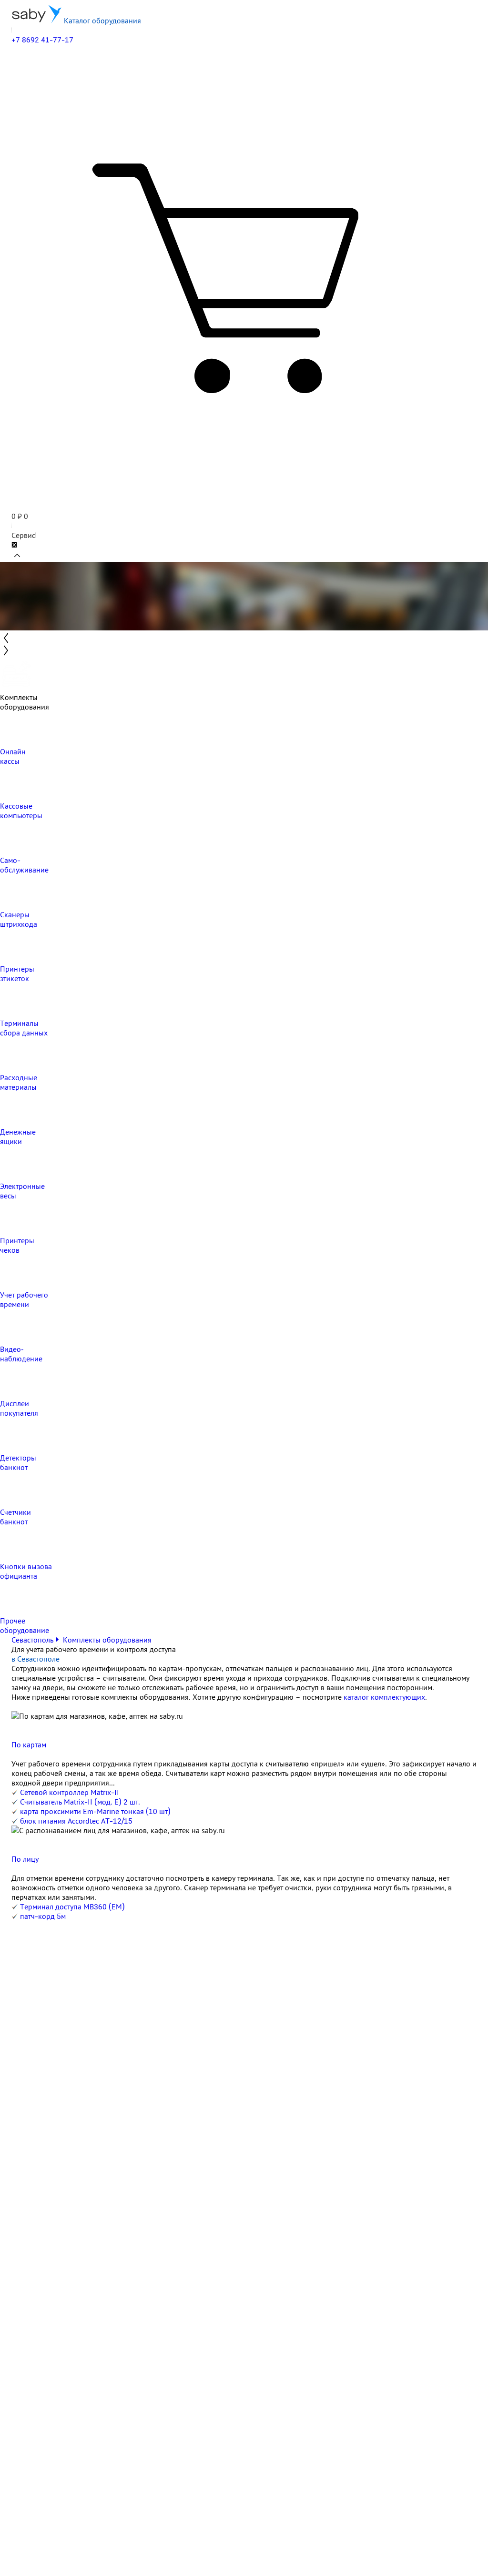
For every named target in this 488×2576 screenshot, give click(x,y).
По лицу (25, 1859)
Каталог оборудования (102, 20)
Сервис (23, 535)
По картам (29, 1744)
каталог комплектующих (384, 1697)
